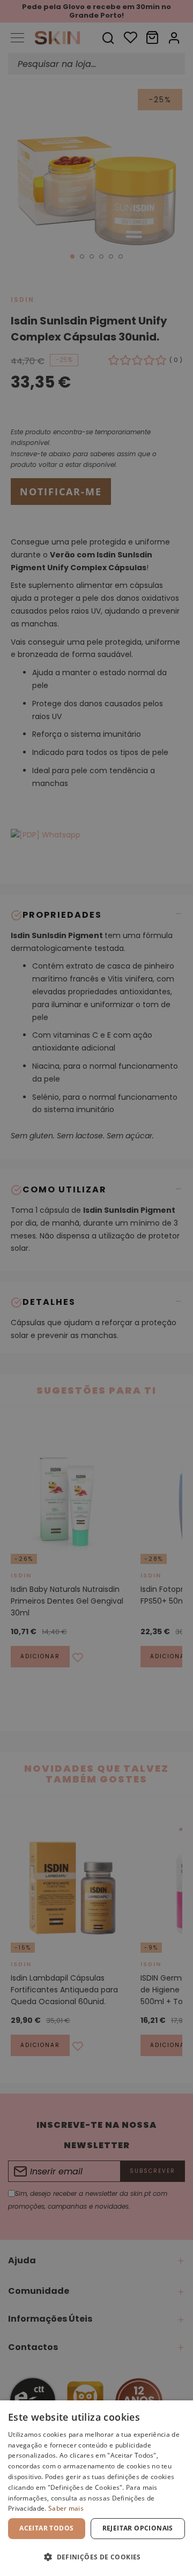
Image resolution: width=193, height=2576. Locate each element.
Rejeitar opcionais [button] (138, 2528)
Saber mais (66, 2508)
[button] (96, 2557)
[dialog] (96, 2488)
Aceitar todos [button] (46, 2528)
